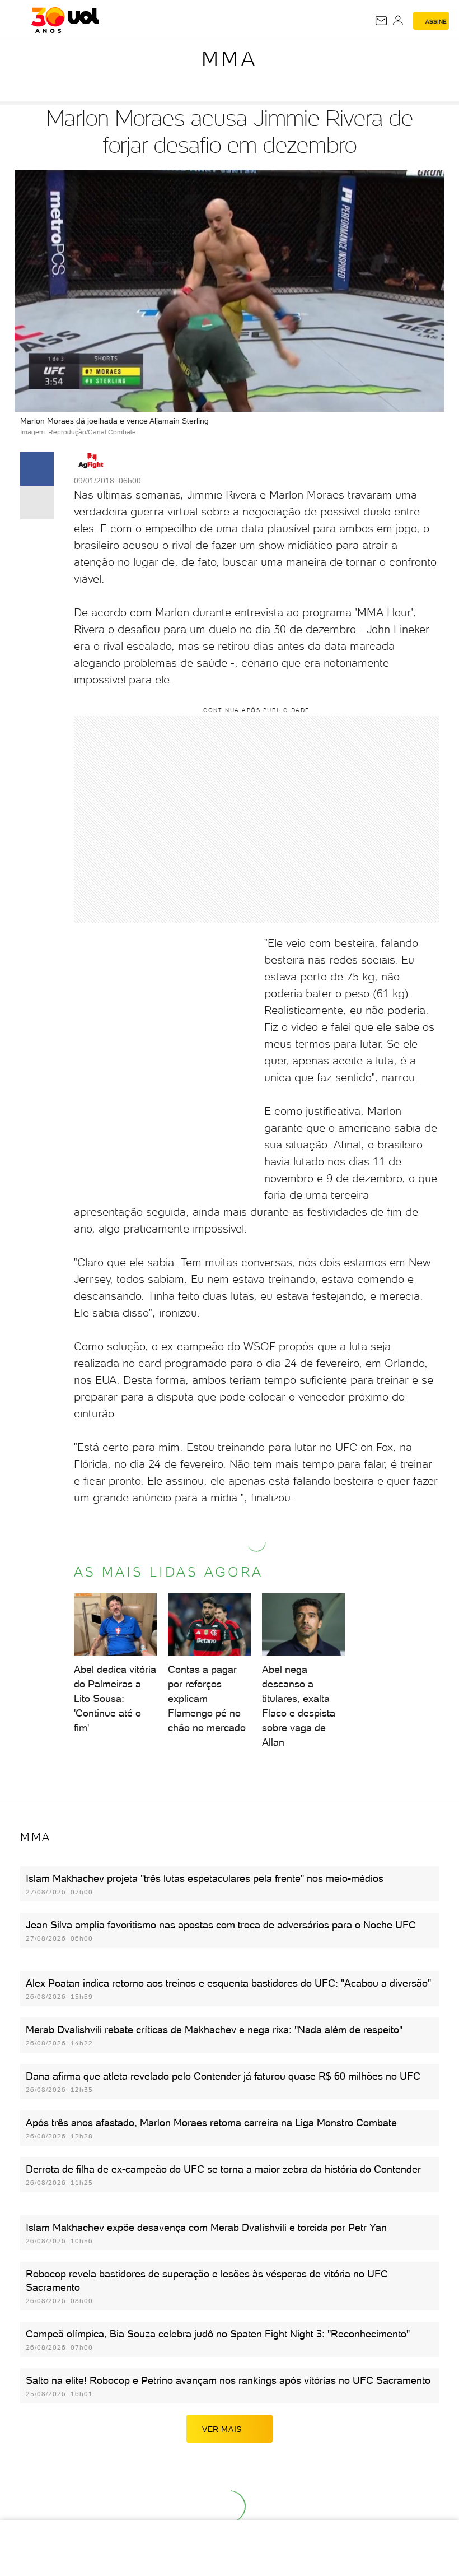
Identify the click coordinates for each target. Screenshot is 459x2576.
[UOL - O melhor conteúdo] (65, 20)
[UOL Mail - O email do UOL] (381, 21)
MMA (230, 59)
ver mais (222, 2429)
